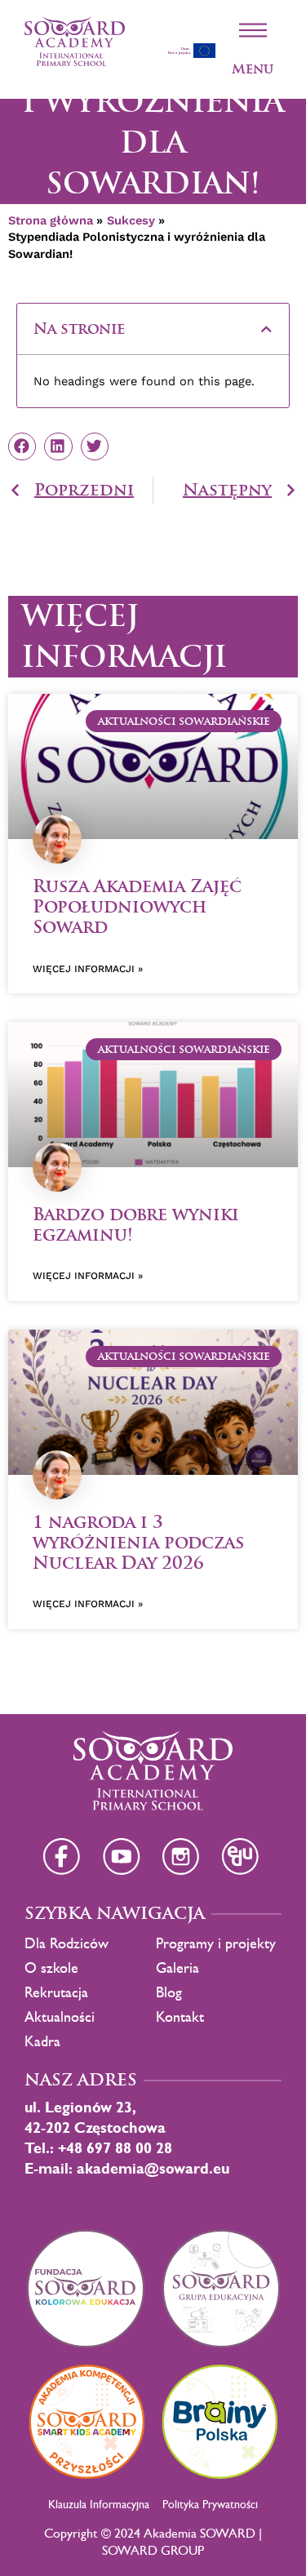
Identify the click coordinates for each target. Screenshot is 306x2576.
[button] (266, 329)
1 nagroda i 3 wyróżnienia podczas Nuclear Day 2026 (138, 1542)
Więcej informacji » (88, 969)
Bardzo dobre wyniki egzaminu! (136, 1224)
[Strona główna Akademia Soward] (75, 41)
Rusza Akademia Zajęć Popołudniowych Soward (137, 906)
